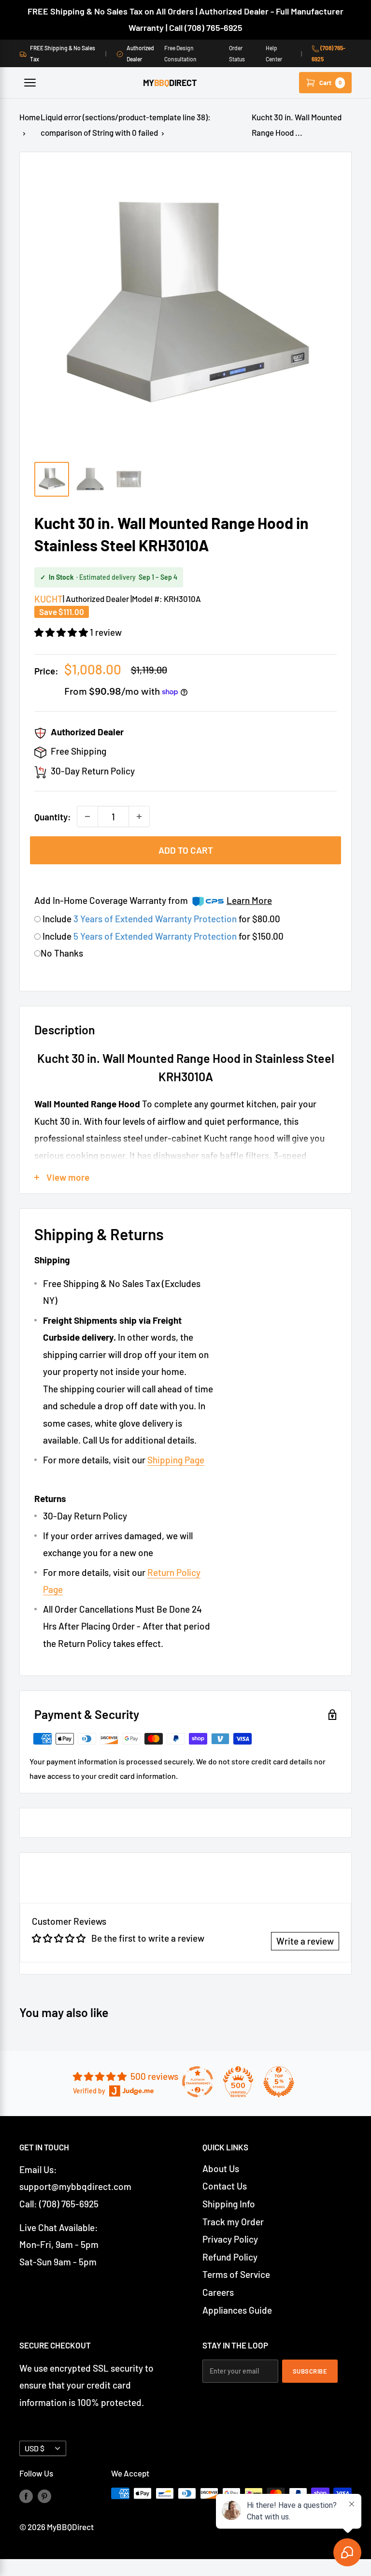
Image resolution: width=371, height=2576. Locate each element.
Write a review (305, 1941)
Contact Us (225, 2186)
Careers (218, 2292)
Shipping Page (176, 1460)
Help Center (274, 53)
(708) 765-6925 (328, 53)
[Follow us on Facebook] (26, 2495)
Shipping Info (229, 2204)
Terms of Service (236, 2274)
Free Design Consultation (180, 53)
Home (30, 117)
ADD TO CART (186, 850)
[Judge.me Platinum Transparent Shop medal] (198, 2082)
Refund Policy (230, 2257)
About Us (221, 2168)
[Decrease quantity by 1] (87, 816)
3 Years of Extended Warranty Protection (156, 919)
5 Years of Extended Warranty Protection (156, 936)
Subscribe (310, 2371)
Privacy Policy (230, 2239)
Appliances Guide (237, 2310)
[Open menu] (30, 83)
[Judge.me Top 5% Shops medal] (279, 2082)
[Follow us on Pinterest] (44, 2495)
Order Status (237, 53)
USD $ (35, 2448)
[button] (62, 632)
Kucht (49, 599)
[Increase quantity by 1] (139, 816)
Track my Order (233, 2222)
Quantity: (53, 817)
